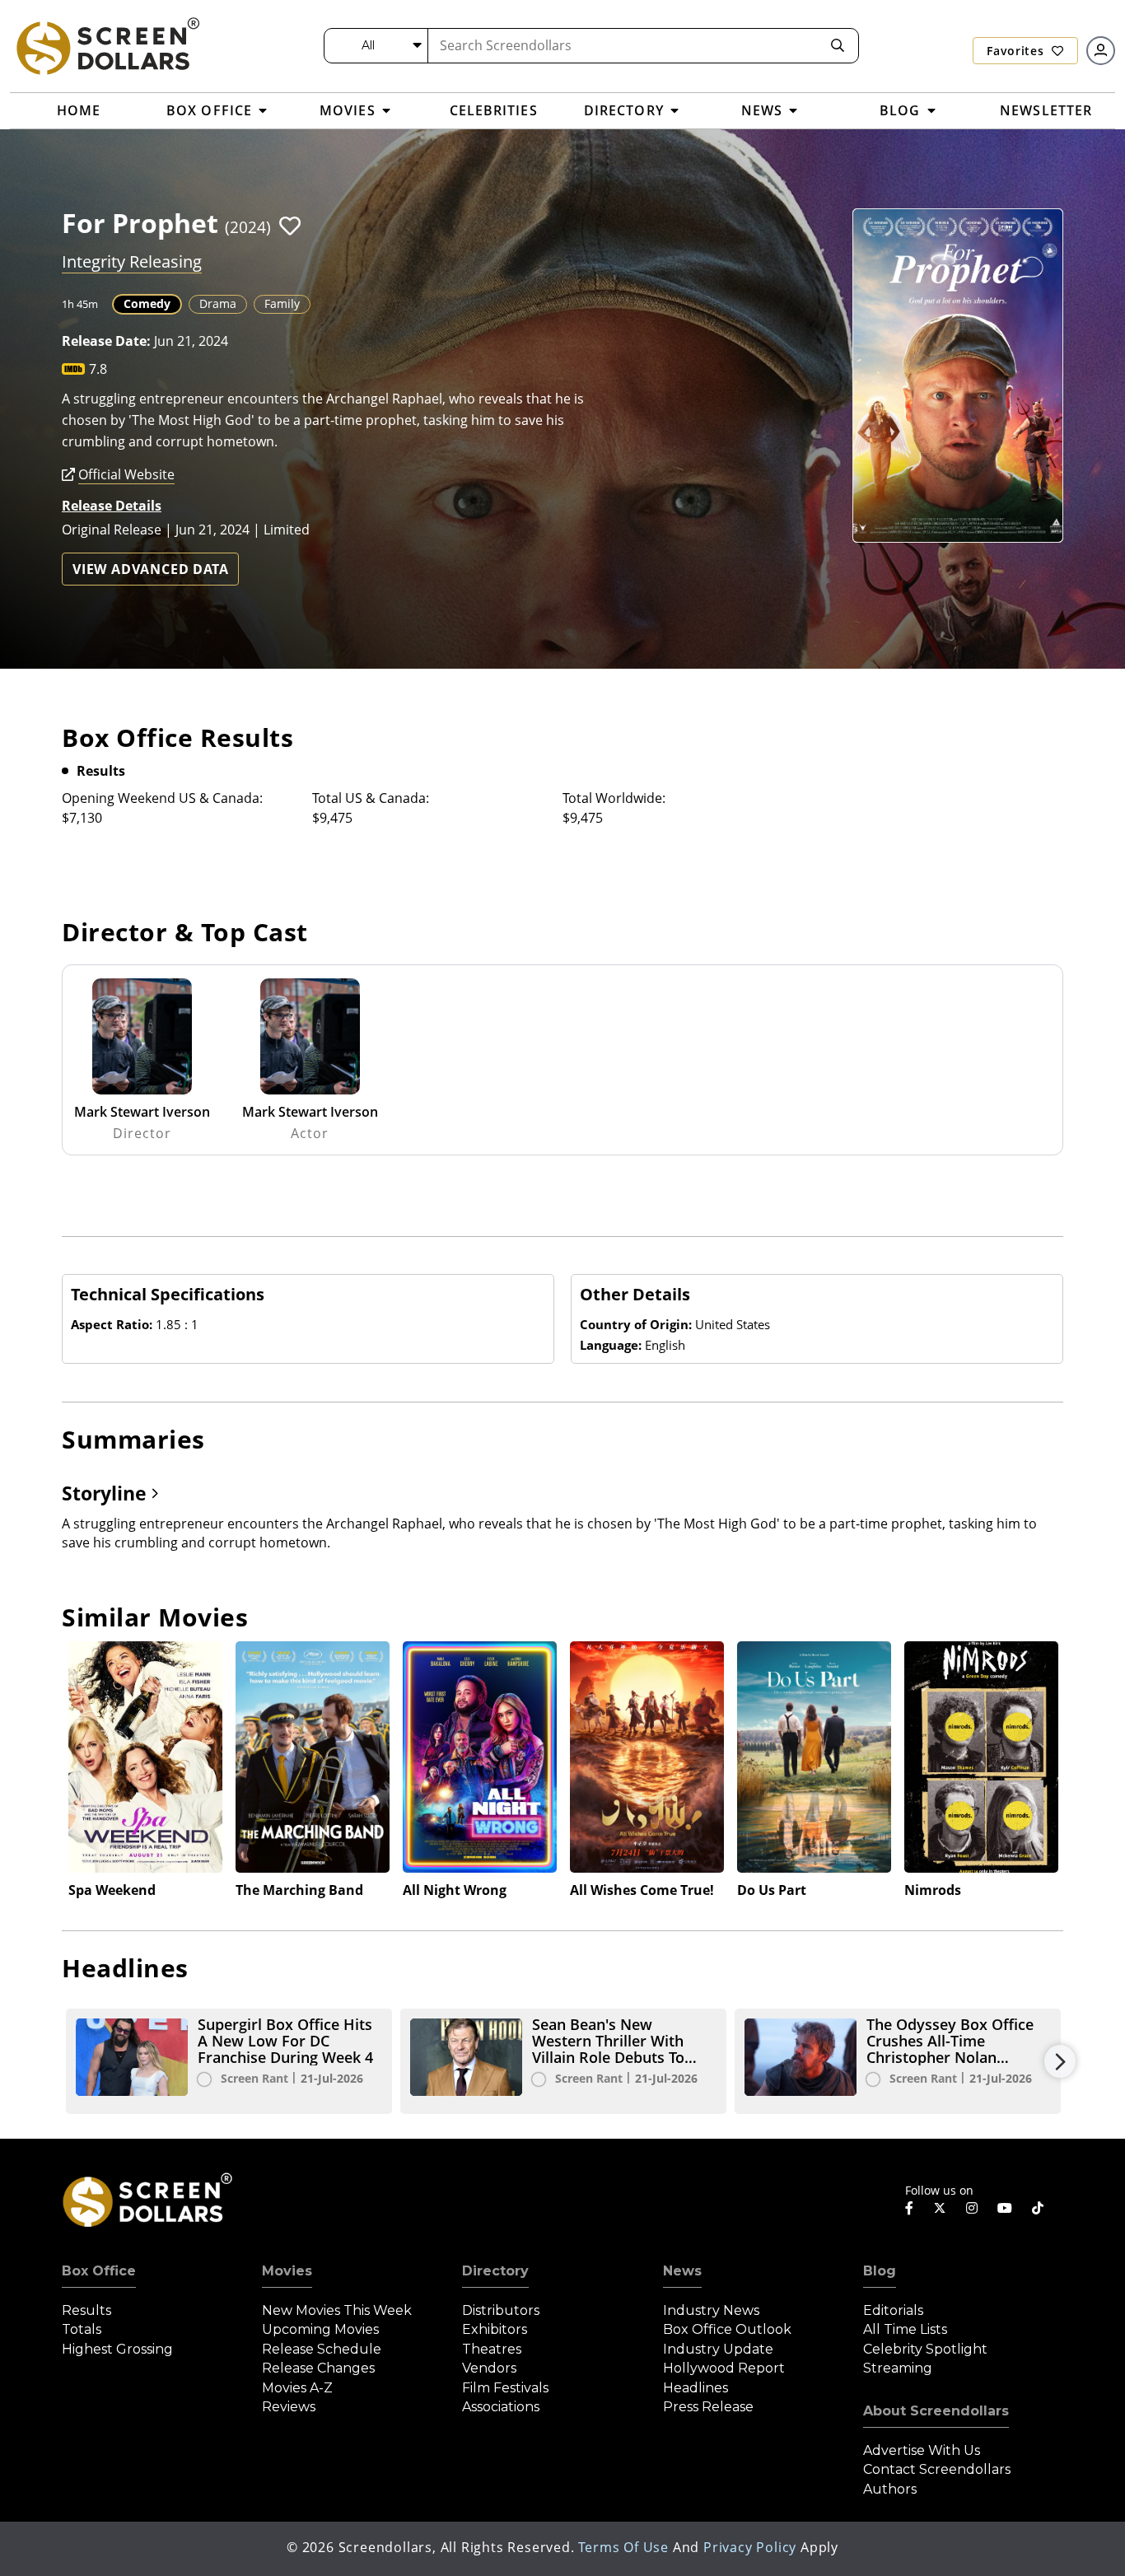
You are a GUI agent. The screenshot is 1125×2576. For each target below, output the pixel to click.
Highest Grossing (117, 2349)
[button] (290, 226)
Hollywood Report (724, 2368)
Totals (82, 2329)
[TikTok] (1038, 2208)
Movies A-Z (297, 2388)
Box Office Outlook (727, 2329)
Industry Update (718, 2349)
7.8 (98, 369)
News (682, 2271)
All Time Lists (905, 2329)
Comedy (147, 303)
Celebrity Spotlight (925, 2349)
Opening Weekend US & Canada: (162, 798)
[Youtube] (1005, 2208)
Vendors (489, 2368)
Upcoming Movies (320, 2329)
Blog (880, 2271)
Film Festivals (505, 2388)
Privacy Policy (750, 2547)
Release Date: (106, 341)
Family (282, 303)
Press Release (708, 2407)
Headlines (696, 2388)
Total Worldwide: (614, 798)
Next (1060, 2061)
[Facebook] (909, 2208)
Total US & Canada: (371, 798)
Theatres (492, 2349)
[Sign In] (1101, 51)
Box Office (99, 2271)
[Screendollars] (107, 45)
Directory (495, 2271)
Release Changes (318, 2368)
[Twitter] (940, 2207)
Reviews (289, 2407)
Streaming (898, 2368)
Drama (218, 303)
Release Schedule (322, 2349)
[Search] (838, 46)
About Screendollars (936, 2411)
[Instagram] (972, 2208)
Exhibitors (495, 2329)
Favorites (1017, 51)
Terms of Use (623, 2547)
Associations (501, 2407)
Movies (287, 2271)
